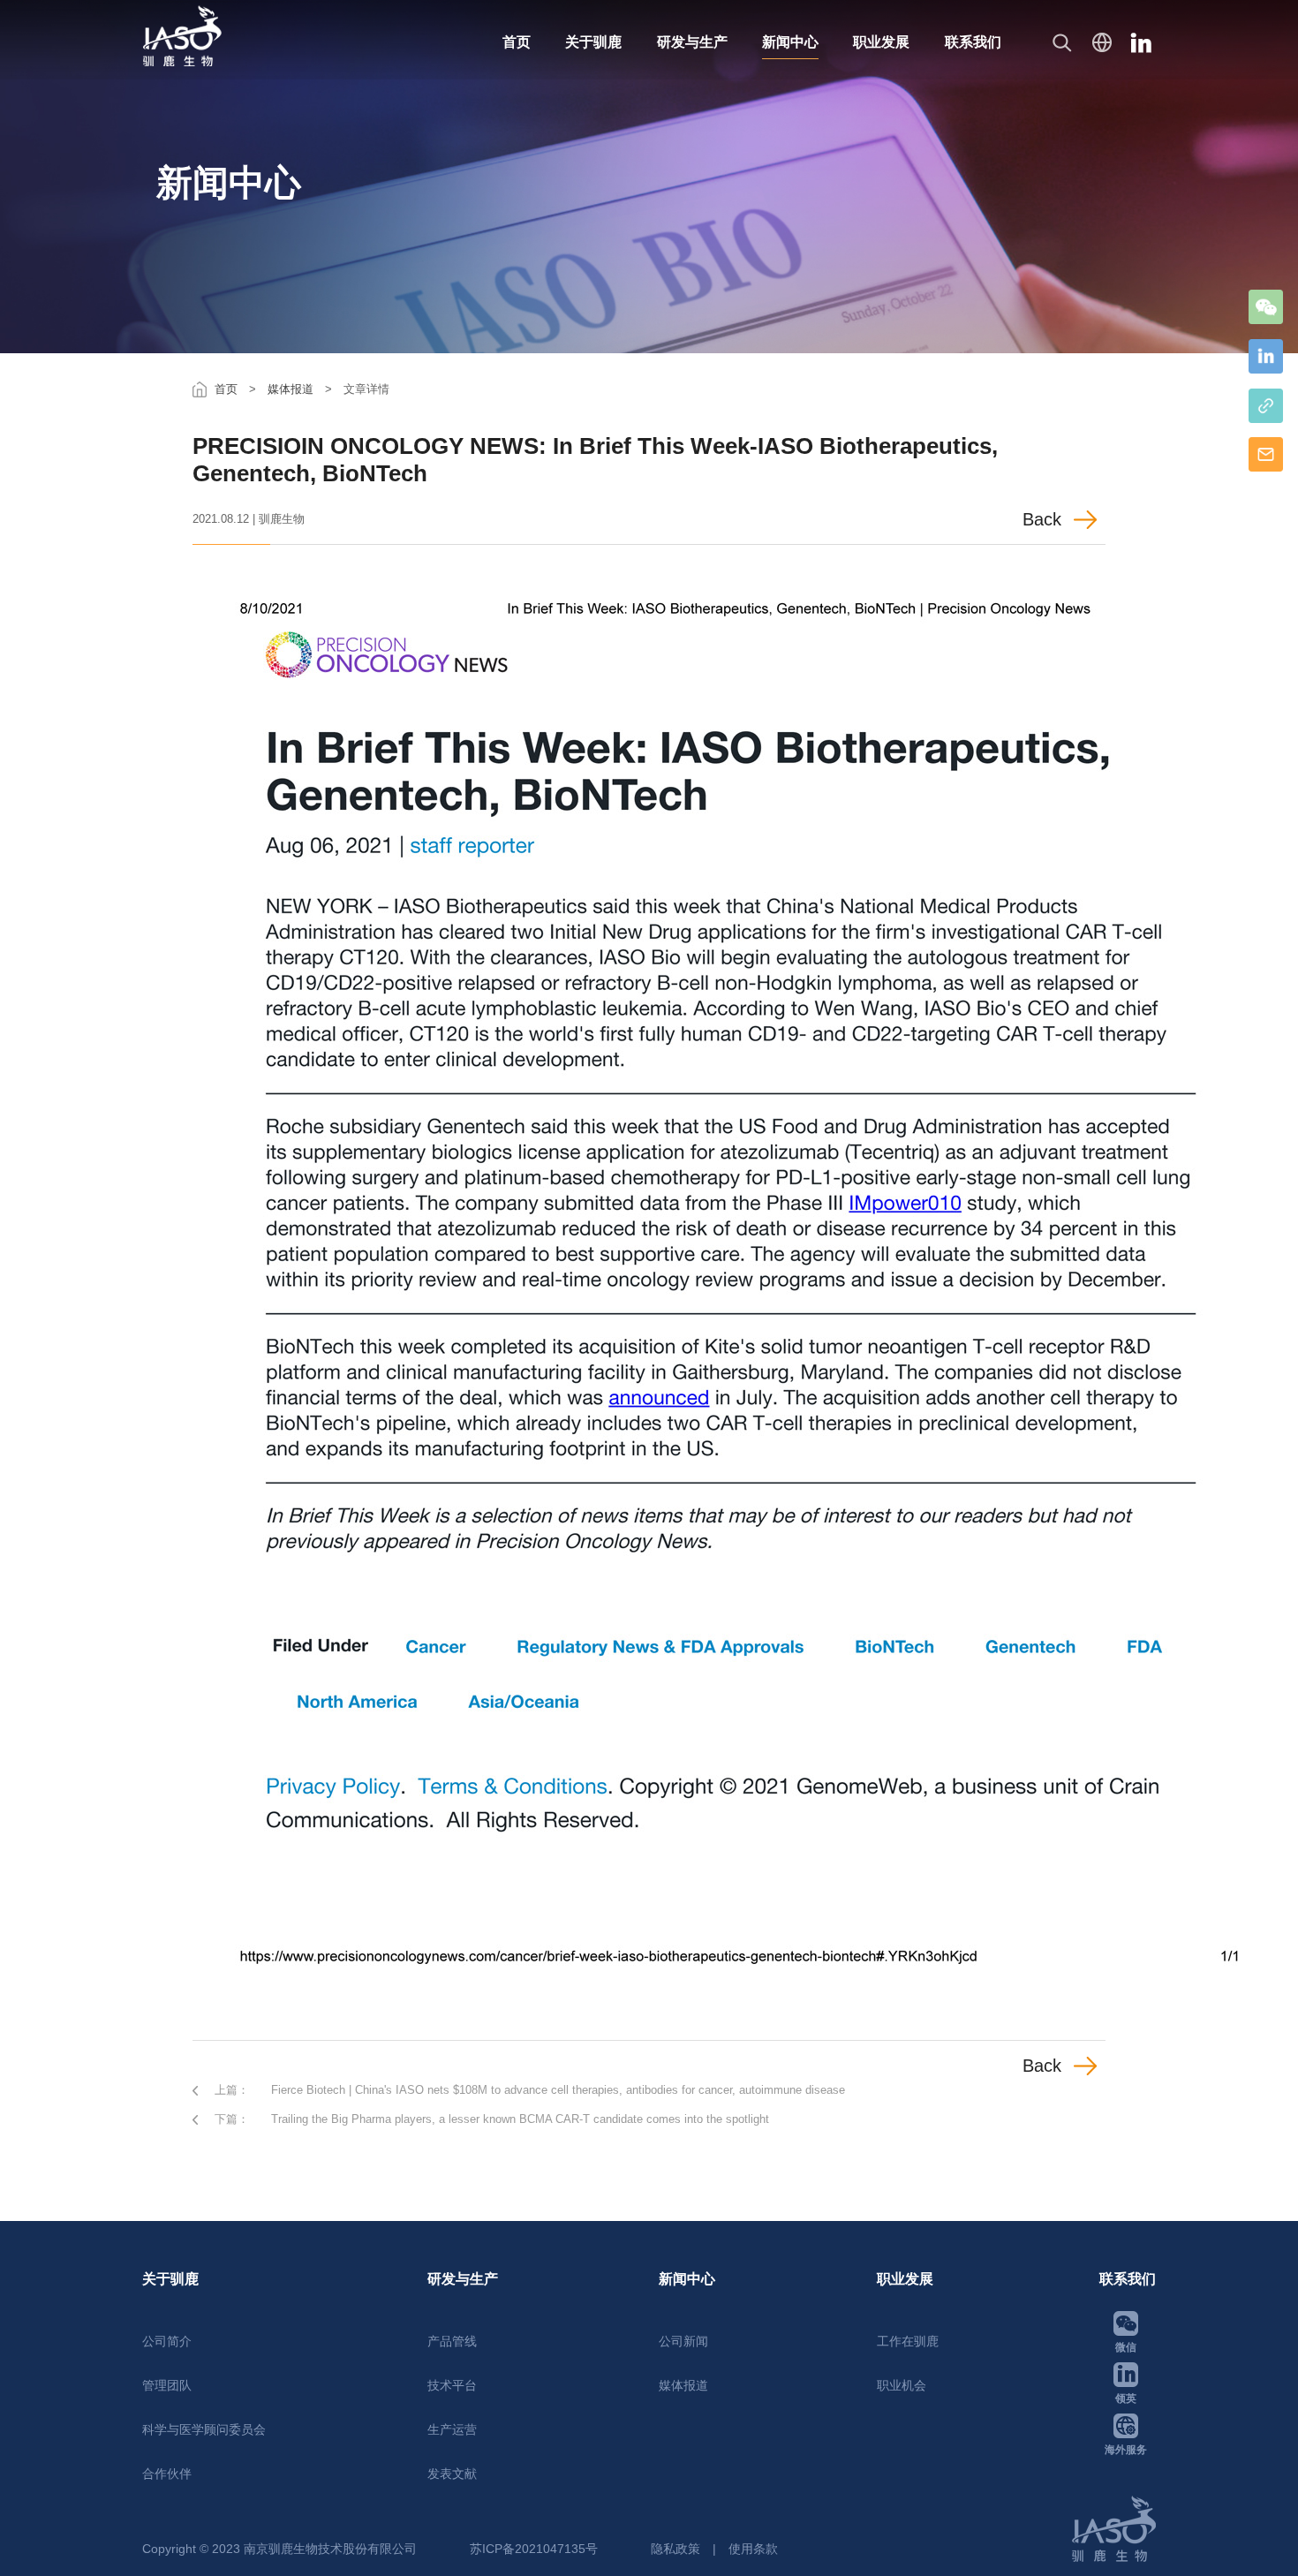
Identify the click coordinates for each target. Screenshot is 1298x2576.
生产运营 (452, 2429)
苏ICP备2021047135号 (534, 2549)
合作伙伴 (167, 2474)
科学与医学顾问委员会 (204, 2429)
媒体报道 (291, 389)
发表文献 (452, 2474)
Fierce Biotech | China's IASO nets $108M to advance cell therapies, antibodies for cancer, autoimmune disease (558, 2090)
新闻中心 (790, 42)
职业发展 (881, 42)
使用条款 (753, 2549)
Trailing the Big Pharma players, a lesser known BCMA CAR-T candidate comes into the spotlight (520, 2119)
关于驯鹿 (593, 42)
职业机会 (902, 2385)
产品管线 (452, 2341)
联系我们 (973, 42)
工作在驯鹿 (908, 2341)
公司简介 (167, 2341)
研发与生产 (692, 42)
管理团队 (167, 2385)
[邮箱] (1266, 454)
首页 (517, 42)
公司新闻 (683, 2341)
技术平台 (452, 2385)
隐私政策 (675, 2549)
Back (1042, 519)
